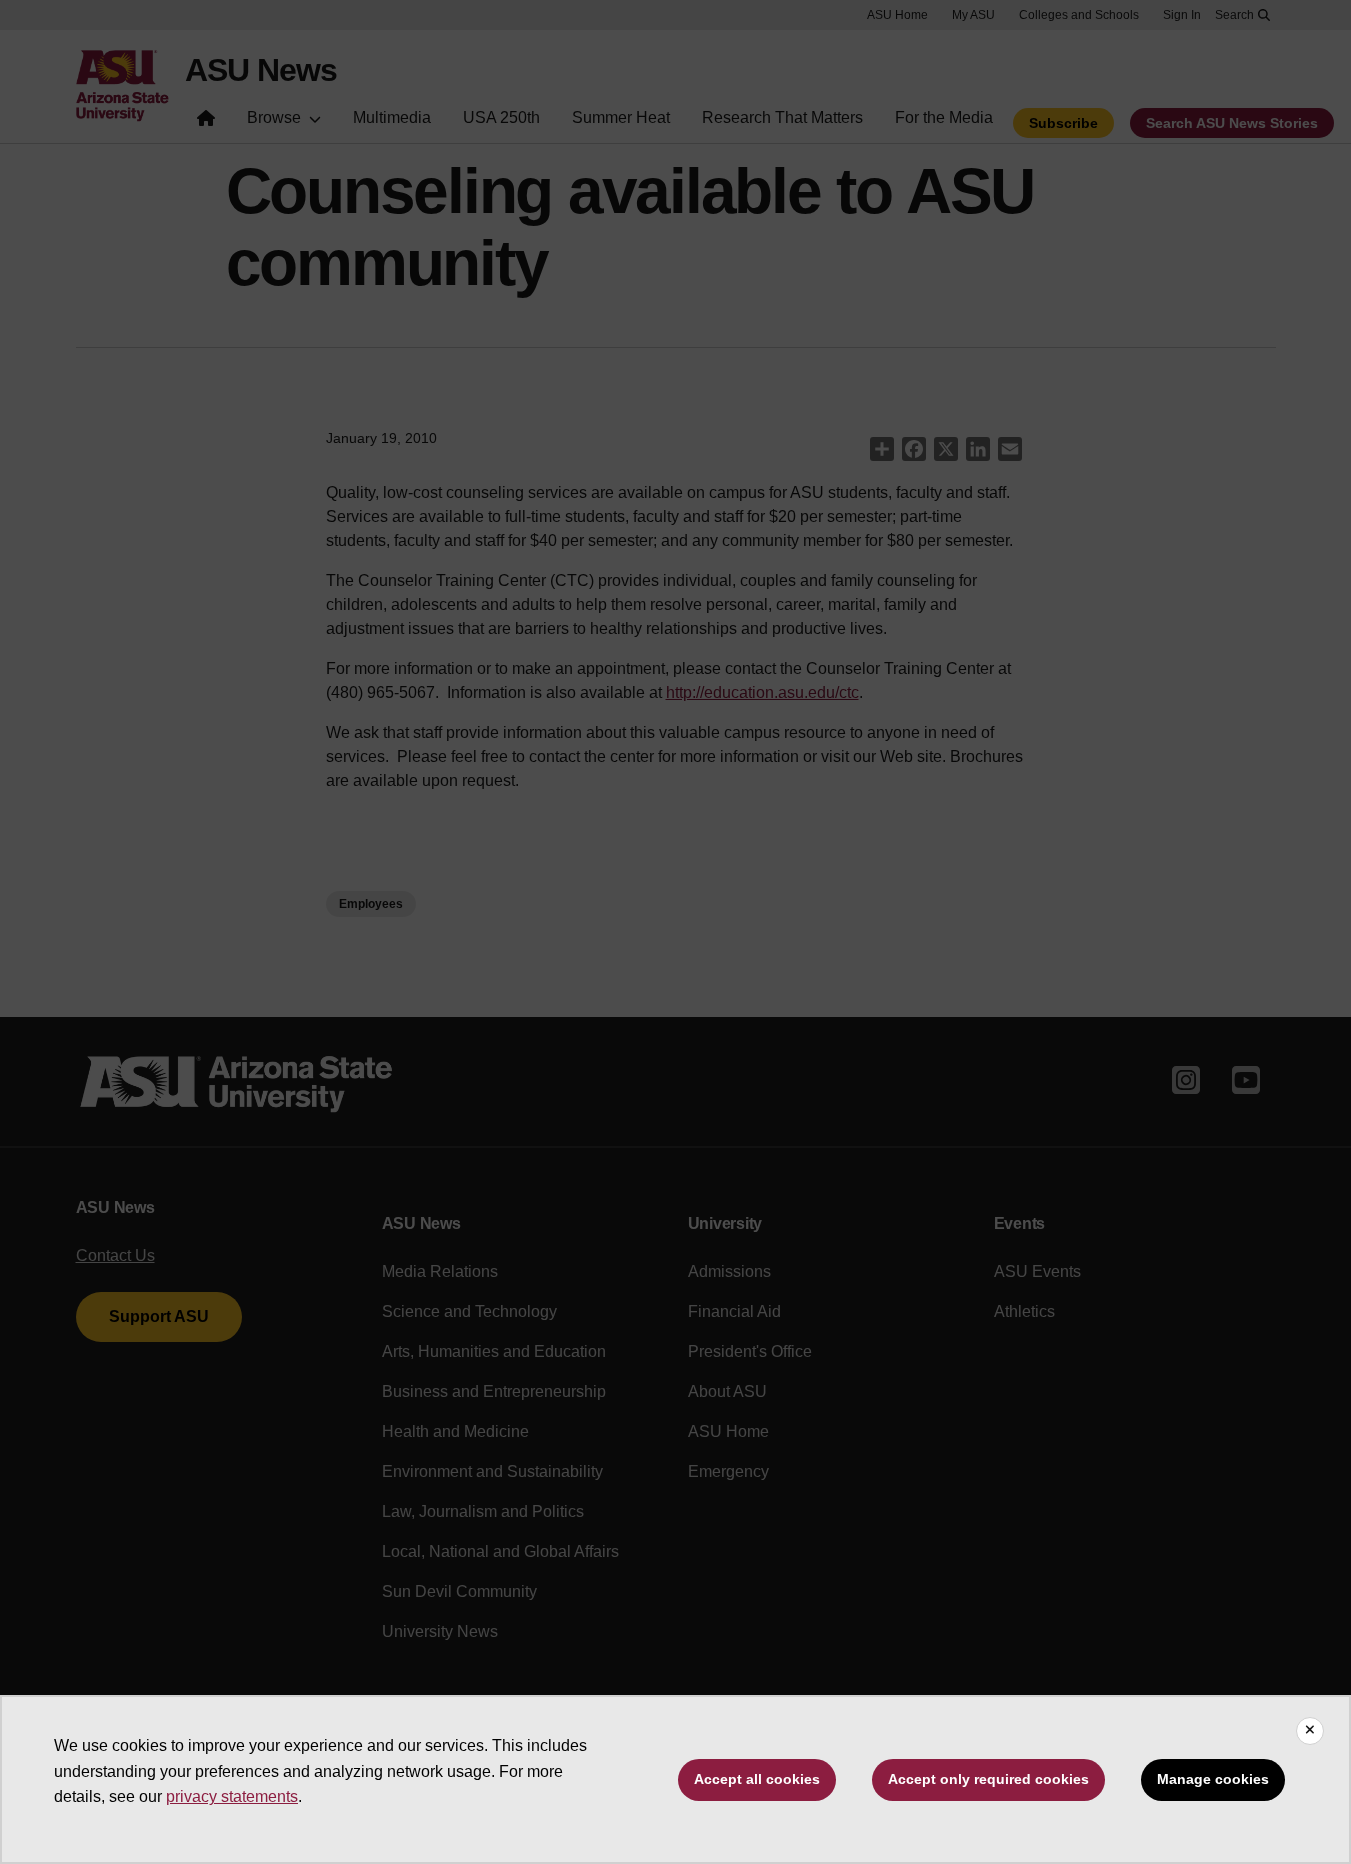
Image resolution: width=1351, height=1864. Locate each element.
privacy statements (232, 1796)
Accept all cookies (757, 1779)
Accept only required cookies (988, 1779)
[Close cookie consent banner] (1310, 1731)
